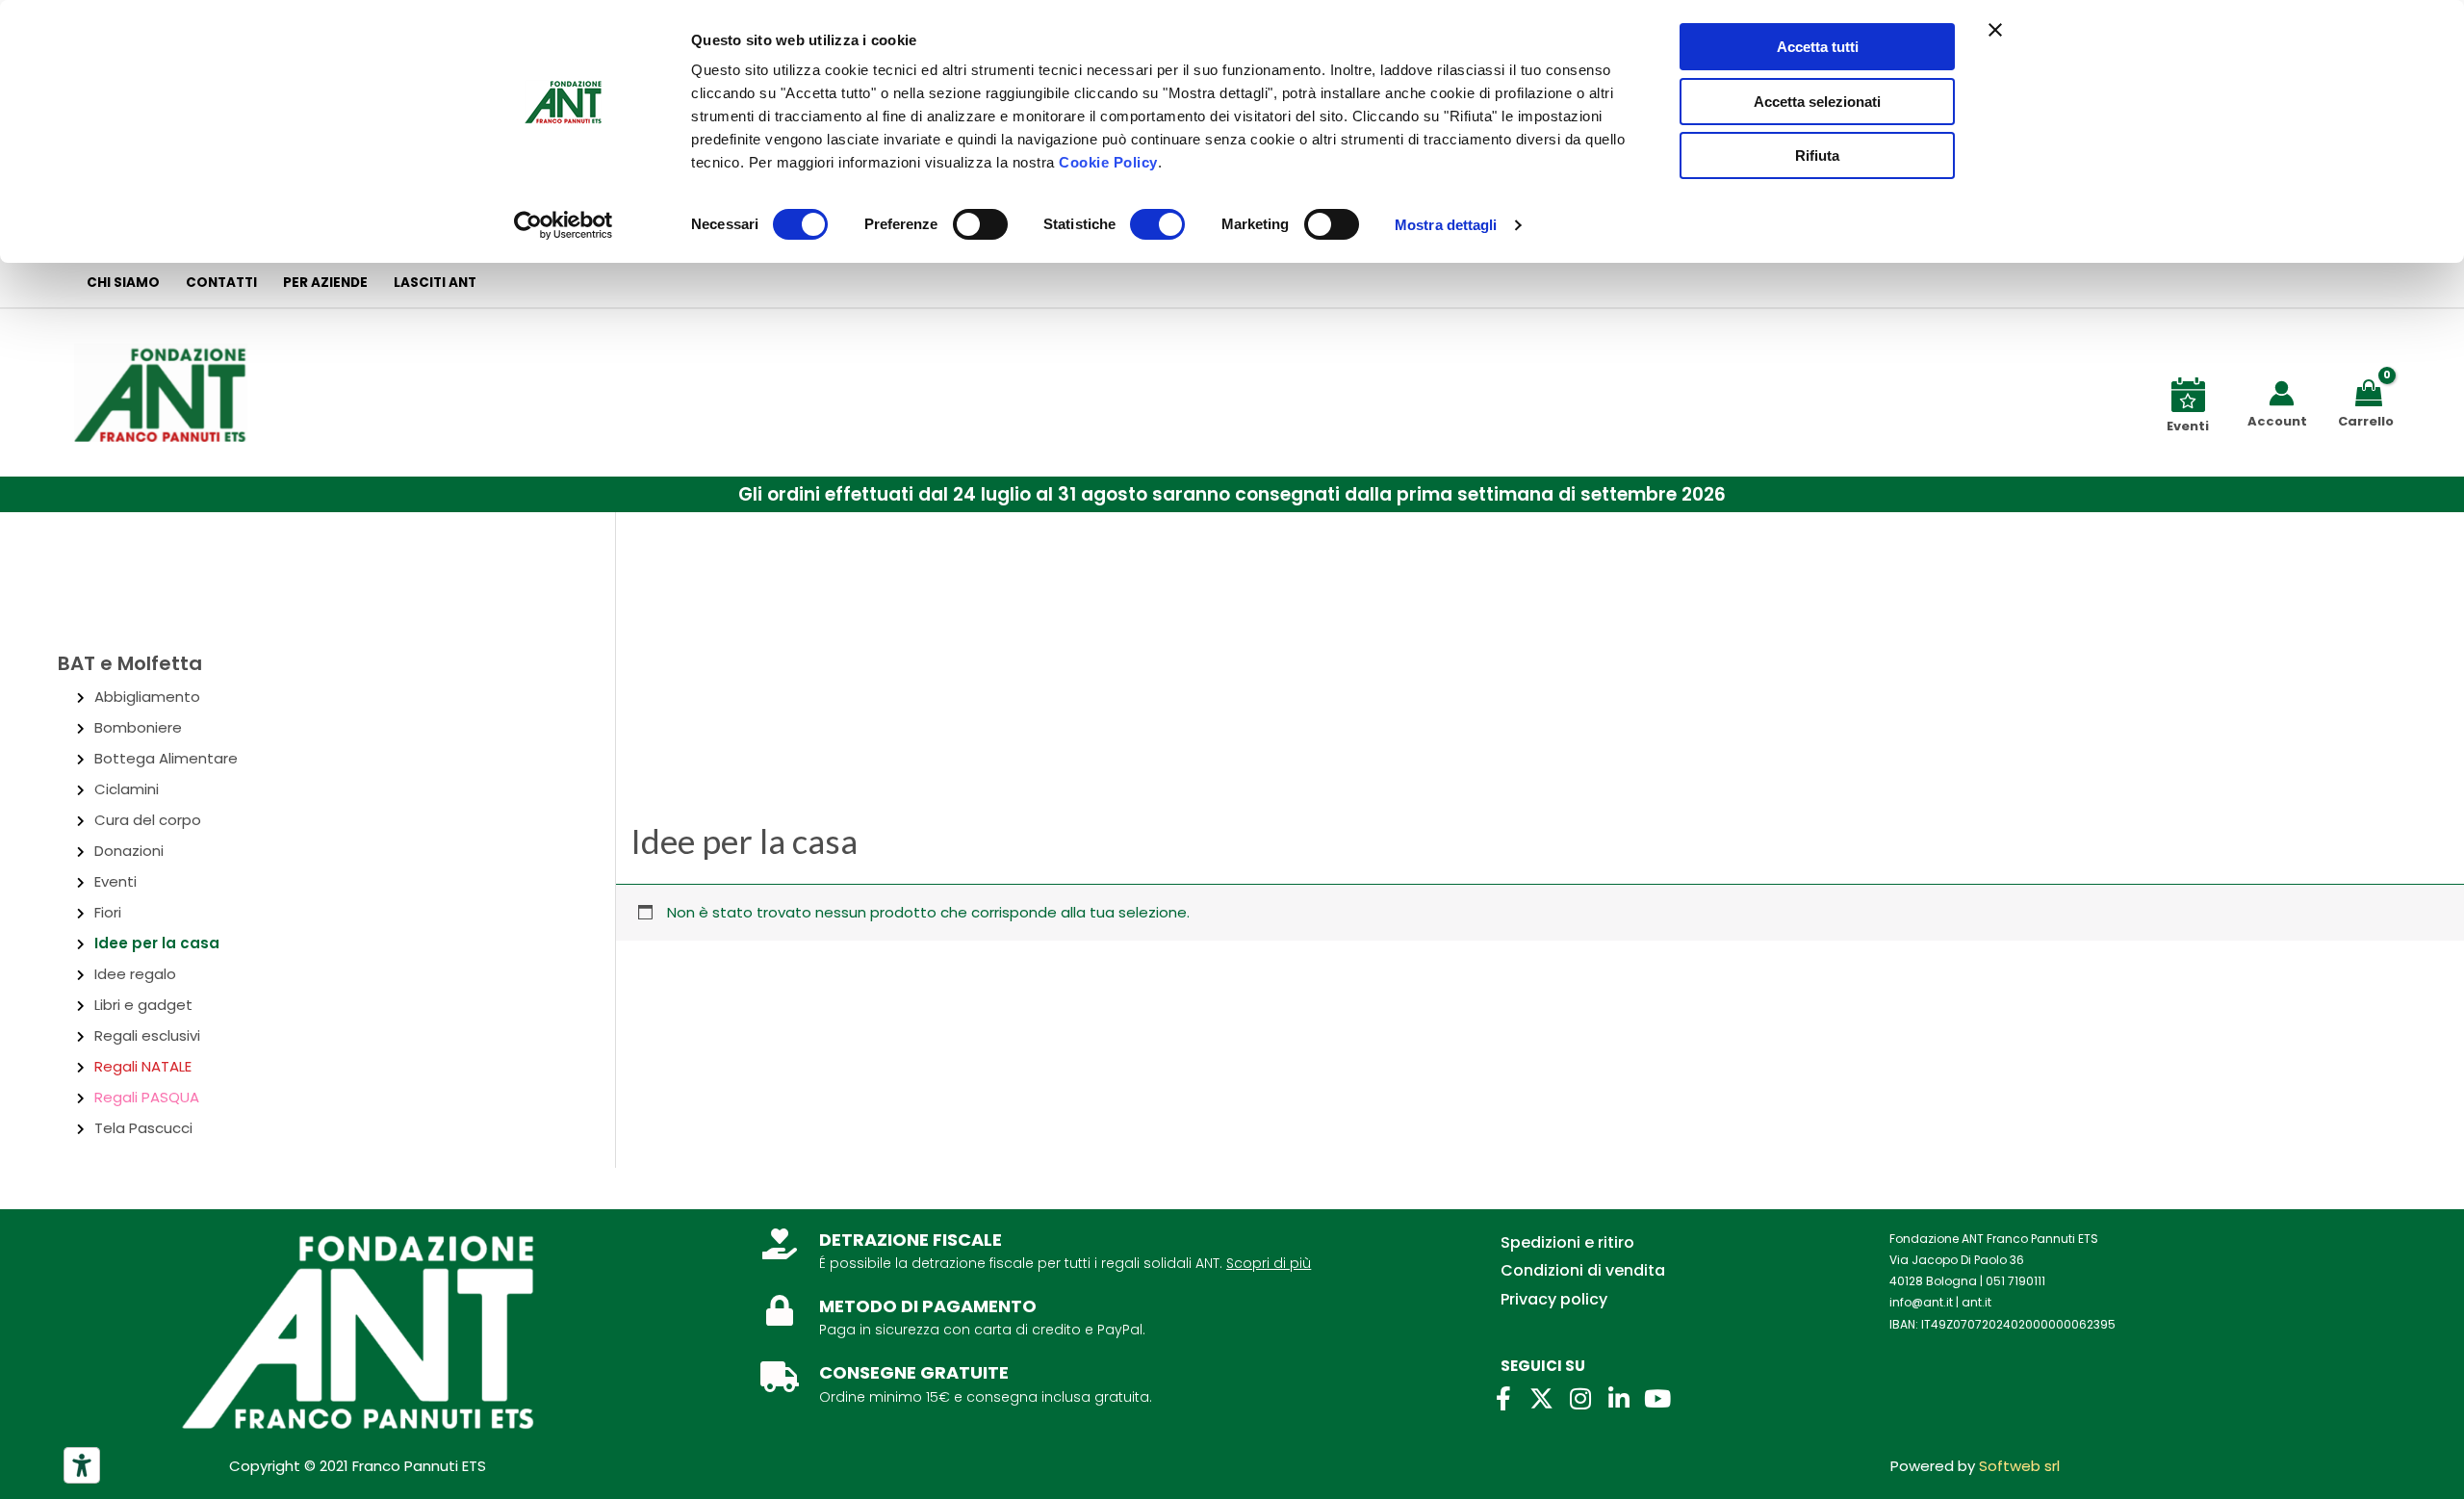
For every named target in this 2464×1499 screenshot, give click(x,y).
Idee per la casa (157, 943)
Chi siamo (123, 283)
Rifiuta (1817, 155)
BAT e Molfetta (130, 663)
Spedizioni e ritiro (1567, 1242)
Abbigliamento (147, 697)
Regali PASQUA (147, 1097)
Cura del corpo (148, 820)
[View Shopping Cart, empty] (2372, 391)
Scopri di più (1269, 1263)
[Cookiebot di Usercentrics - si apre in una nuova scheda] (564, 225)
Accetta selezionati (1817, 102)
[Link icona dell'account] (2282, 393)
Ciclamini (127, 789)
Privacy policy (1554, 1299)
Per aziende (325, 283)
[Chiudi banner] (1995, 30)
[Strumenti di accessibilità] (82, 1465)
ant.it (1976, 1302)
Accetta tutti (1818, 47)
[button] (1232, 494)
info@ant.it (1921, 1302)
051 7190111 (2015, 1281)
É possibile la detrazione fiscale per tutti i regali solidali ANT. (1021, 1263)
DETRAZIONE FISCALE (911, 1240)
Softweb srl (2019, 1466)
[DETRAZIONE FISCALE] (780, 1244)
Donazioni (129, 851)
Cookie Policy (1108, 162)
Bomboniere (138, 727)
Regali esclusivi (147, 1035)
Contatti (221, 283)
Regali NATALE (143, 1066)
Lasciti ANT (435, 283)
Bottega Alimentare (166, 758)
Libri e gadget (143, 1005)
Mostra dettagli (1446, 225)
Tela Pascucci (143, 1128)
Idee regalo (135, 974)
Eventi (115, 881)
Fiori (108, 912)
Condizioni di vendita (1583, 1270)
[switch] (980, 224)
